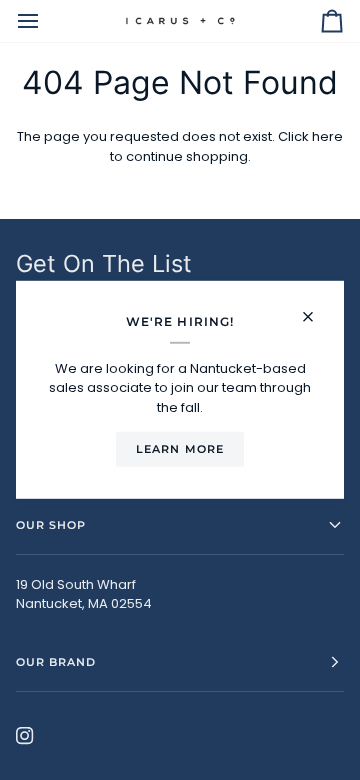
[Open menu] (46, 21)
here (327, 136)
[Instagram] (25, 736)
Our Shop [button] (51, 525)
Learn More (179, 449)
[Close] (316, 308)
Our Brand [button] (56, 662)
